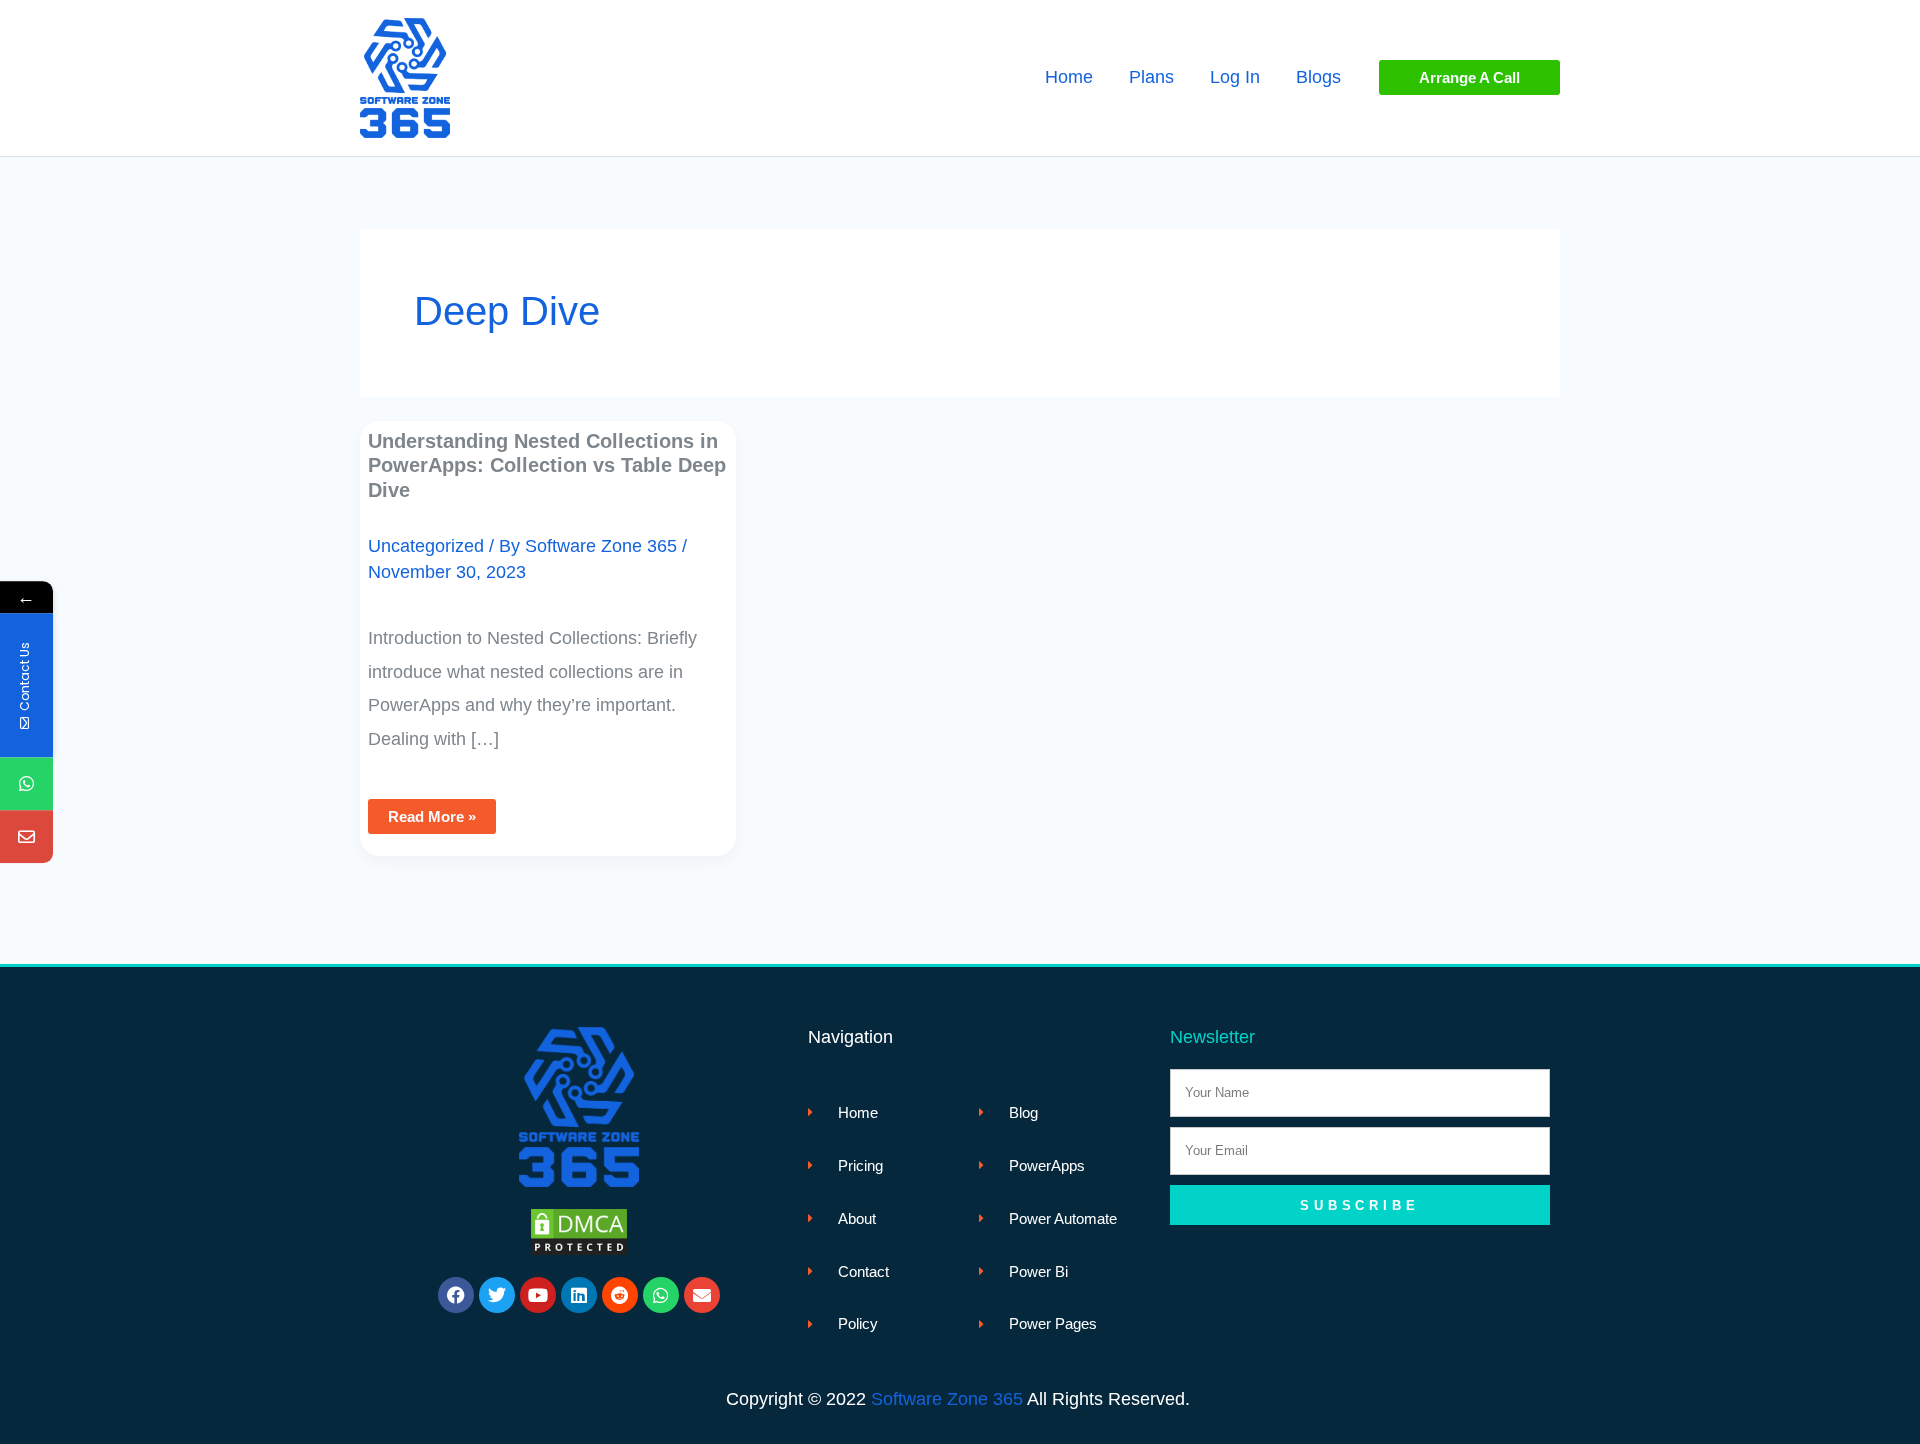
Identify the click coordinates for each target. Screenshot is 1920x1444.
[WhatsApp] (26, 784)
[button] (1469, 77)
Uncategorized (426, 546)
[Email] (26, 837)
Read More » (439, 812)
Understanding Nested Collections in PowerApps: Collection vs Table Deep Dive (547, 465)
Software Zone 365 (947, 1399)
